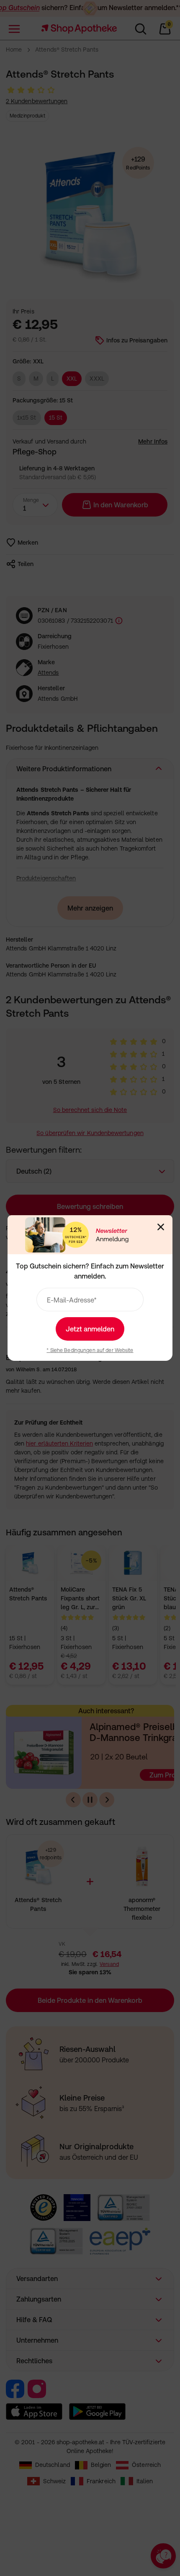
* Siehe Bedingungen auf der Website (90, 1350)
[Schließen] (161, 1227)
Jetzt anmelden (90, 1329)
